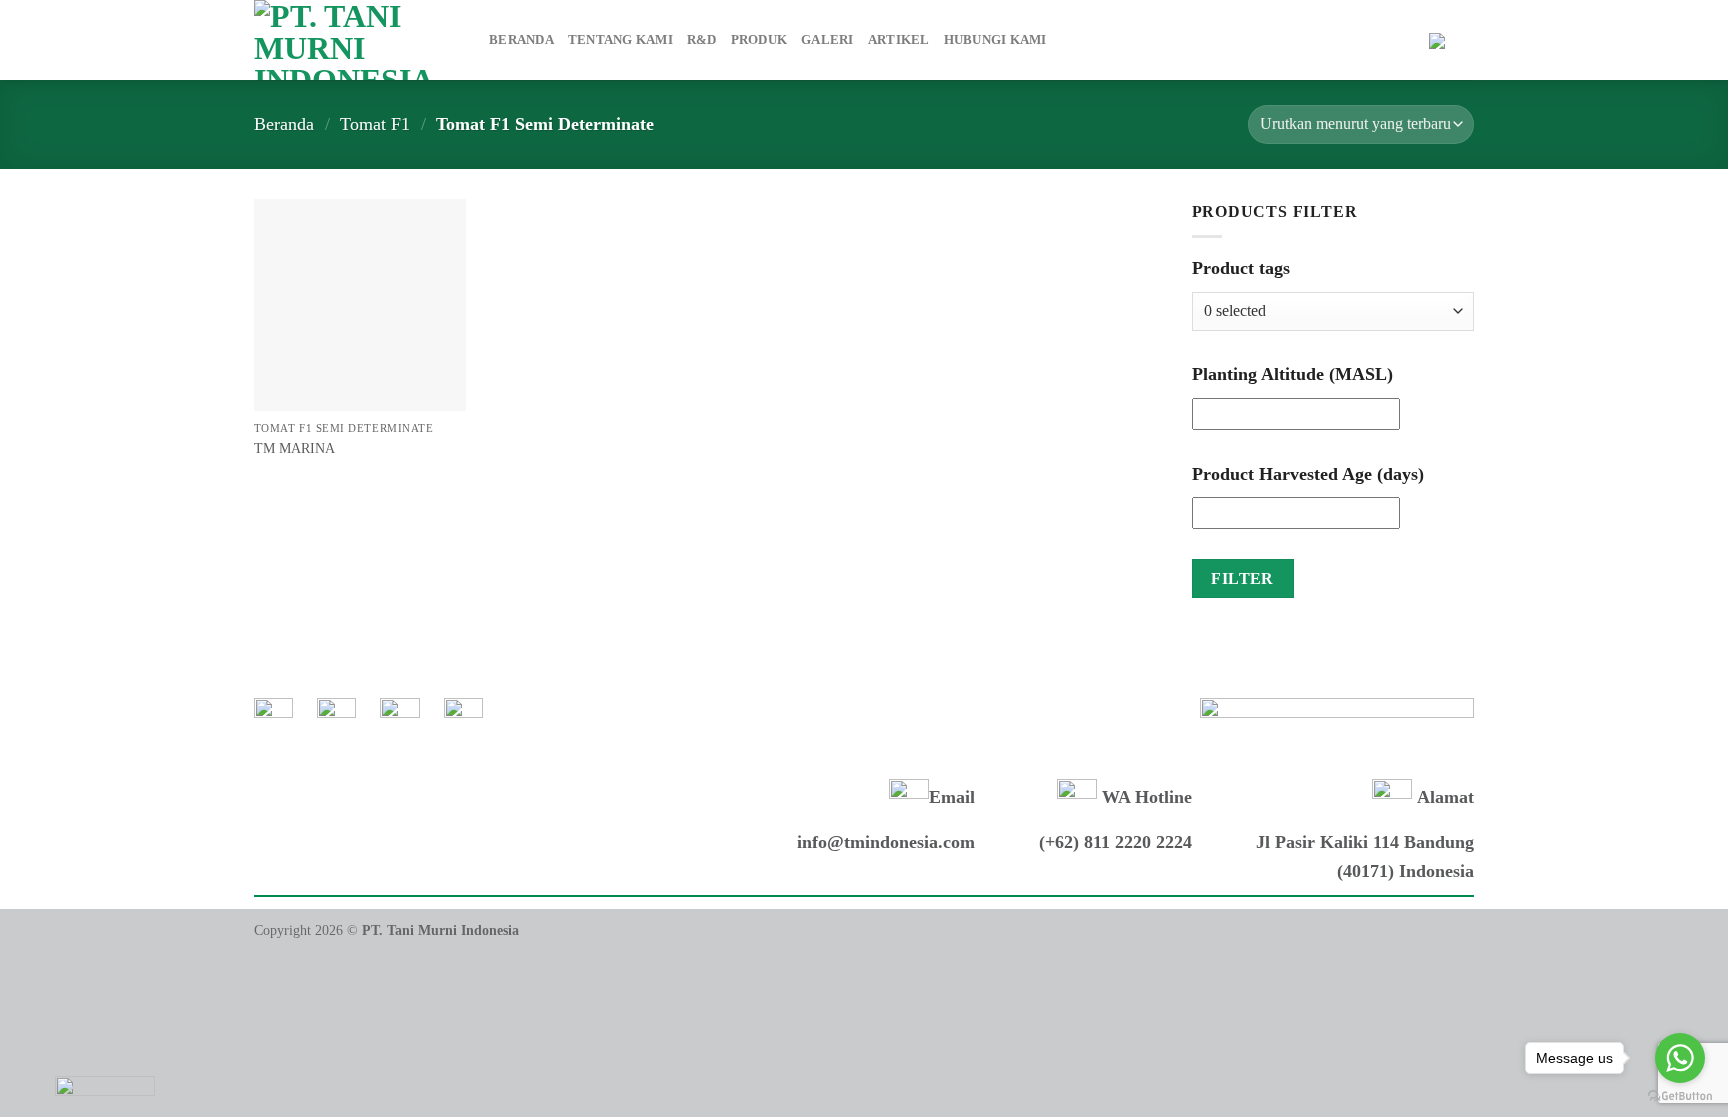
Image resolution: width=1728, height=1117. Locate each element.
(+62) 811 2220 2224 (1115, 842)
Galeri (827, 40)
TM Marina (294, 448)
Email (952, 797)
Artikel (899, 40)
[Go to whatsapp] (1680, 1058)
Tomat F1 (375, 124)
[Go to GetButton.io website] (1680, 1096)
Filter (1242, 578)
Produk (759, 40)
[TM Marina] (360, 305)
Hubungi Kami (995, 40)
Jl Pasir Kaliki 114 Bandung (1365, 842)
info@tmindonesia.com (886, 842)
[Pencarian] (1407, 40)
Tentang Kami (620, 40)
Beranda (521, 40)
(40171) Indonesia (1405, 871)
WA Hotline (1144, 797)
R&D (702, 40)
